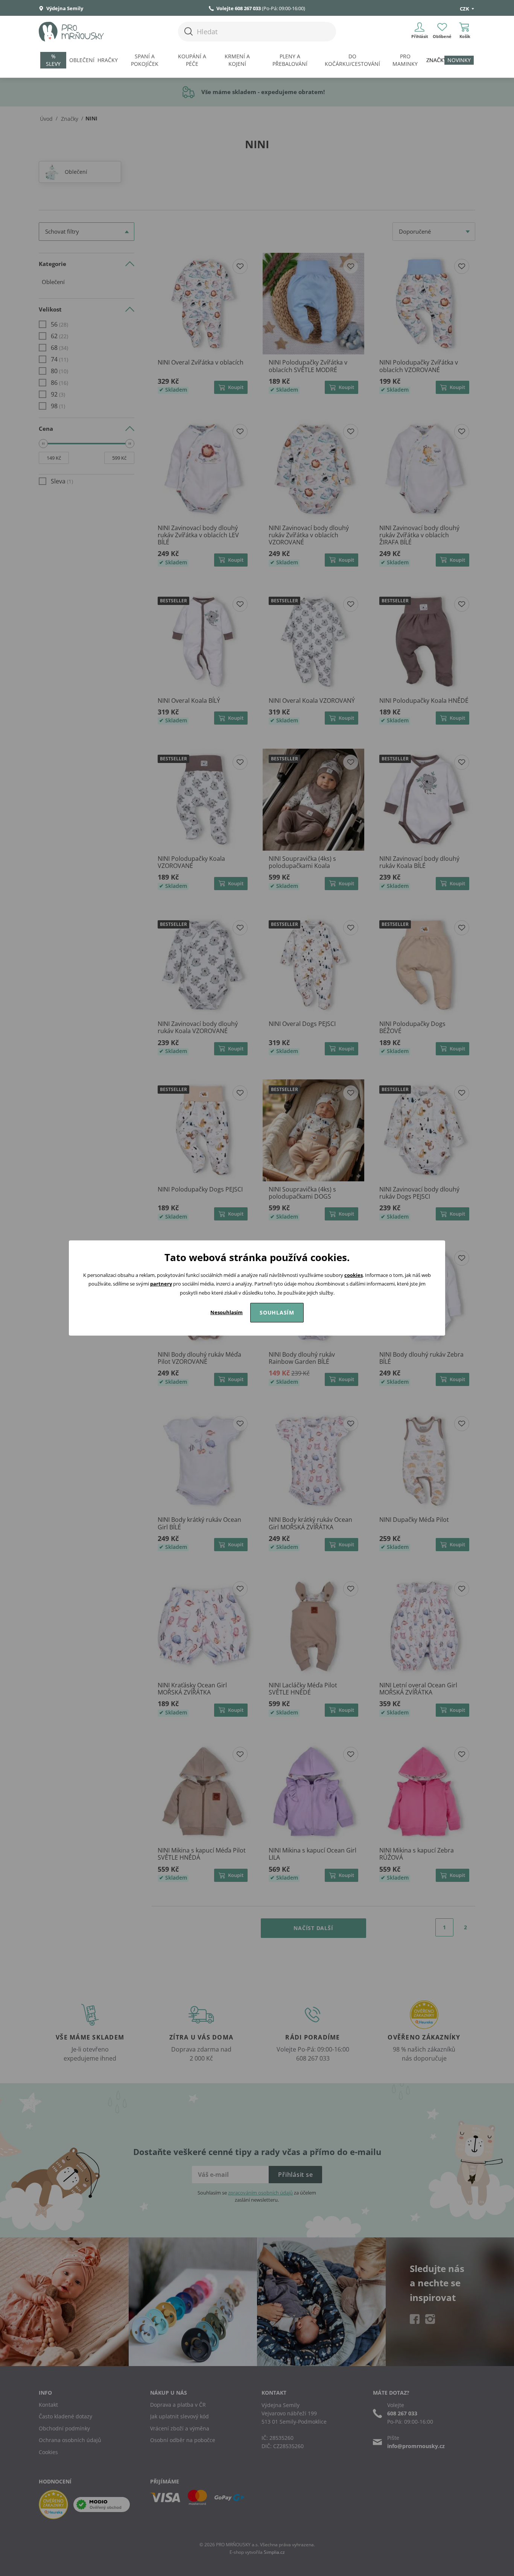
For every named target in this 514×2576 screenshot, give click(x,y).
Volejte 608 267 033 (239, 8)
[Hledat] (189, 31)
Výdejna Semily (64, 8)
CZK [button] (465, 9)
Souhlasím (277, 1312)
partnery (161, 1284)
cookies (354, 1275)
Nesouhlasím (227, 1312)
